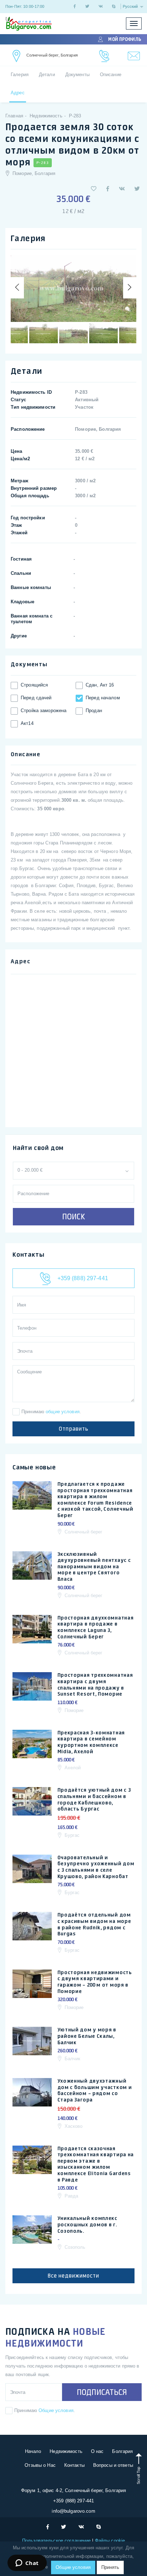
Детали (47, 75)
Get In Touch (17, 56)
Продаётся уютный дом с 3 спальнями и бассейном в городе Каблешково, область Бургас (94, 1799)
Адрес (18, 93)
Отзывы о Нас (40, 2465)
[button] (94, 189)
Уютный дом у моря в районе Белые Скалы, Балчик (87, 2036)
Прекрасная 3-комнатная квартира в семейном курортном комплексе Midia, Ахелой (91, 1742)
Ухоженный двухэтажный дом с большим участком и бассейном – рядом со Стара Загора (95, 2090)
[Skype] (114, 6)
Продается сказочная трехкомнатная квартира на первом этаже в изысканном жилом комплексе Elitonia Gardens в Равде (96, 2164)
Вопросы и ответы (113, 2465)
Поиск (73, 1217)
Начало (33, 2451)
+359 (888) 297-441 (82, 1278)
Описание (111, 75)
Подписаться (102, 2392)
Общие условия (56, 2410)
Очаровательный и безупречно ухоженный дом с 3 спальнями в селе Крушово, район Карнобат (96, 1867)
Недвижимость (66, 2451)
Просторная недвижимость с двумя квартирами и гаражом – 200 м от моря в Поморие (95, 1982)
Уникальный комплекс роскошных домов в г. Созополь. (87, 2224)
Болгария (122, 2451)
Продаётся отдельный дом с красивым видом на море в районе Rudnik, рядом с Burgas (94, 1924)
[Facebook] (75, 6)
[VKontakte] (101, 6)
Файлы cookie (109, 2541)
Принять (110, 2567)
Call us (104, 56)
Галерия (20, 75)
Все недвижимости (73, 2276)
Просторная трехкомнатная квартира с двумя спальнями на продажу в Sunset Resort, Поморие (95, 1684)
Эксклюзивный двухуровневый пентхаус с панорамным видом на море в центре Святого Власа (94, 1567)
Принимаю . (51, 1412)
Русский (131, 6)
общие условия (63, 1412)
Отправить (74, 1429)
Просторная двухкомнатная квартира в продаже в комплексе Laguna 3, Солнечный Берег (96, 1627)
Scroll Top (138, 2475)
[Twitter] (87, 6)
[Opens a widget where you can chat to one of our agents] (27, 2564)
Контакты (74, 2465)
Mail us (134, 56)
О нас (97, 2451)
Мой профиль (125, 39)
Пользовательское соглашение (57, 2541)
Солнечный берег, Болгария (52, 55)
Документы (77, 75)
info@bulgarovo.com (73, 2511)
